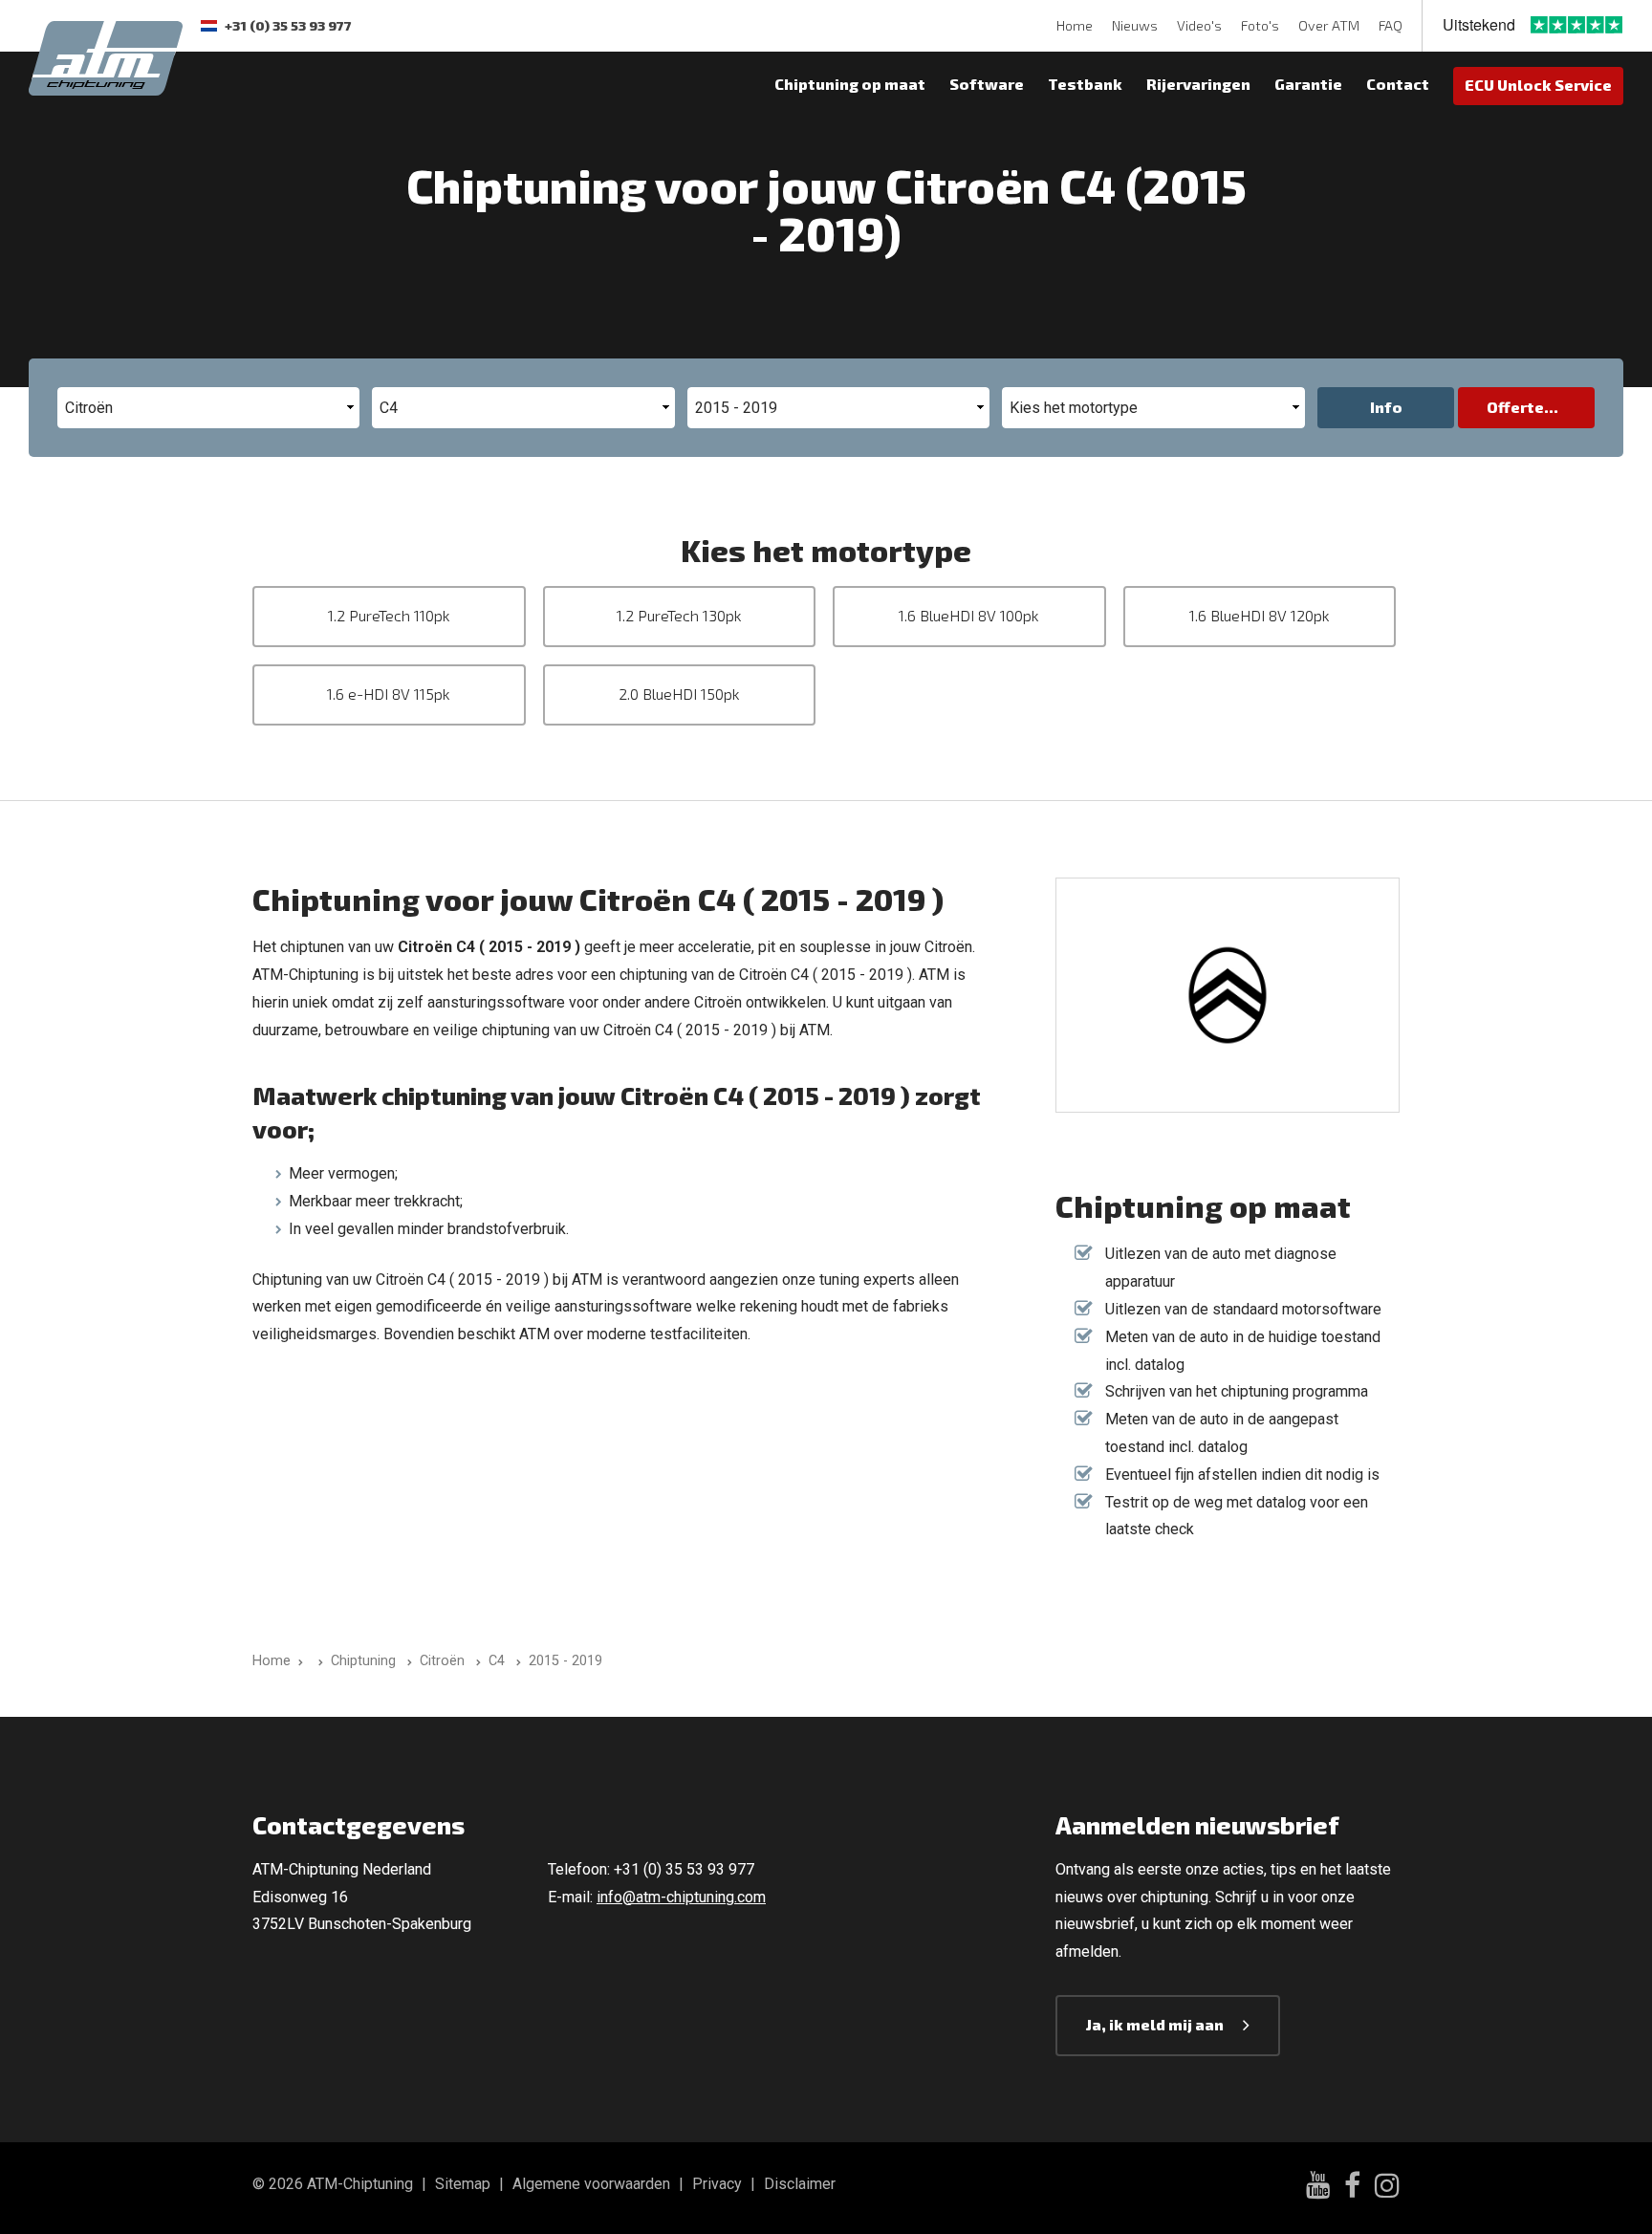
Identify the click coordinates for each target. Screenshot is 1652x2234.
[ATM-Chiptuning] (106, 56)
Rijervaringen (1198, 84)
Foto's (1260, 25)
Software (987, 84)
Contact (1398, 84)
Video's (1199, 25)
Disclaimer (800, 2184)
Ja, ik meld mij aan (1155, 2024)
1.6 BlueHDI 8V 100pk (969, 615)
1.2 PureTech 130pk (679, 615)
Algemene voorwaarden (591, 2184)
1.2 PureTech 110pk (389, 615)
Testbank (1085, 84)
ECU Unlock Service (1538, 85)
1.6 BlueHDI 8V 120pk (1260, 615)
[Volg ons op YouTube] (1318, 2188)
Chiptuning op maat (850, 84)
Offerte (1515, 407)
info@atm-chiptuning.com (681, 1897)
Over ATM (1329, 25)
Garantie (1308, 84)
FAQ (1391, 25)
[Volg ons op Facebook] (1352, 2188)
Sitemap (463, 2184)
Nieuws (1135, 25)
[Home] (317, 1661)
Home (1075, 25)
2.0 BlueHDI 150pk (679, 694)
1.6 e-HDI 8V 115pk (389, 694)
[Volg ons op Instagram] (1387, 2188)
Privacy (717, 2184)
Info (1386, 407)
